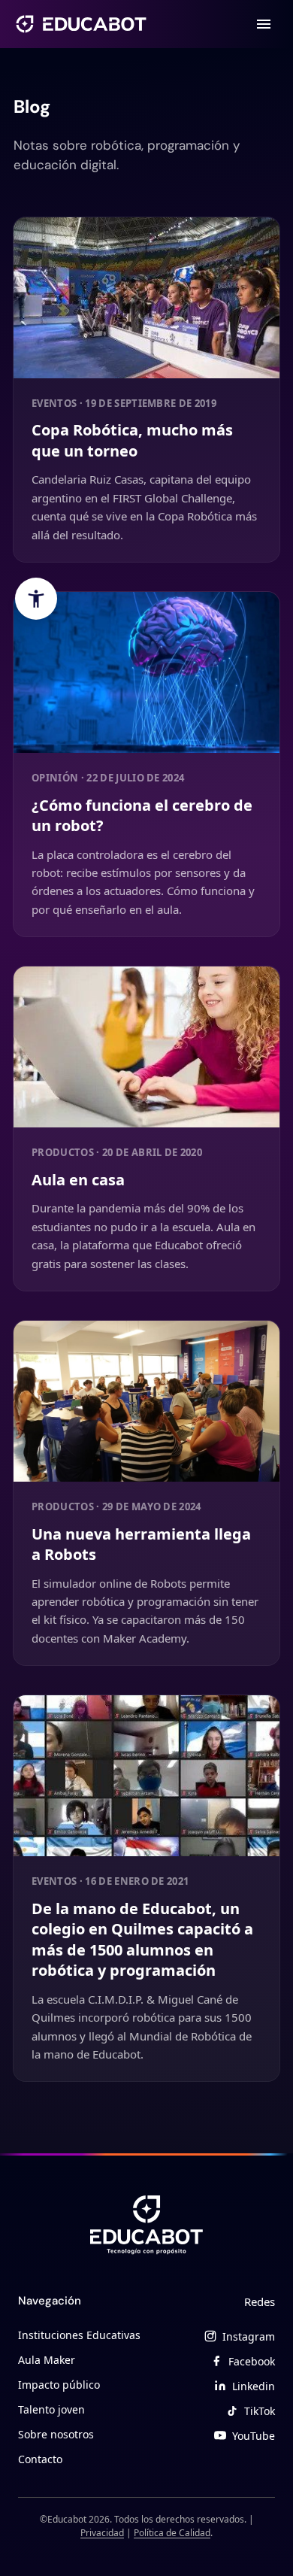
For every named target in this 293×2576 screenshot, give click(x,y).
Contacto (40, 2459)
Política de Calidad (172, 2533)
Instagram (249, 2336)
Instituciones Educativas (79, 2335)
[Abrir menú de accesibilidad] (36, 599)
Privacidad (102, 2533)
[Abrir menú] (264, 24)
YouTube (254, 2436)
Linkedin (254, 2386)
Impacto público (59, 2385)
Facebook (252, 2361)
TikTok (260, 2411)
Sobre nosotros (56, 2434)
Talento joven (51, 2409)
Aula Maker (47, 2360)
